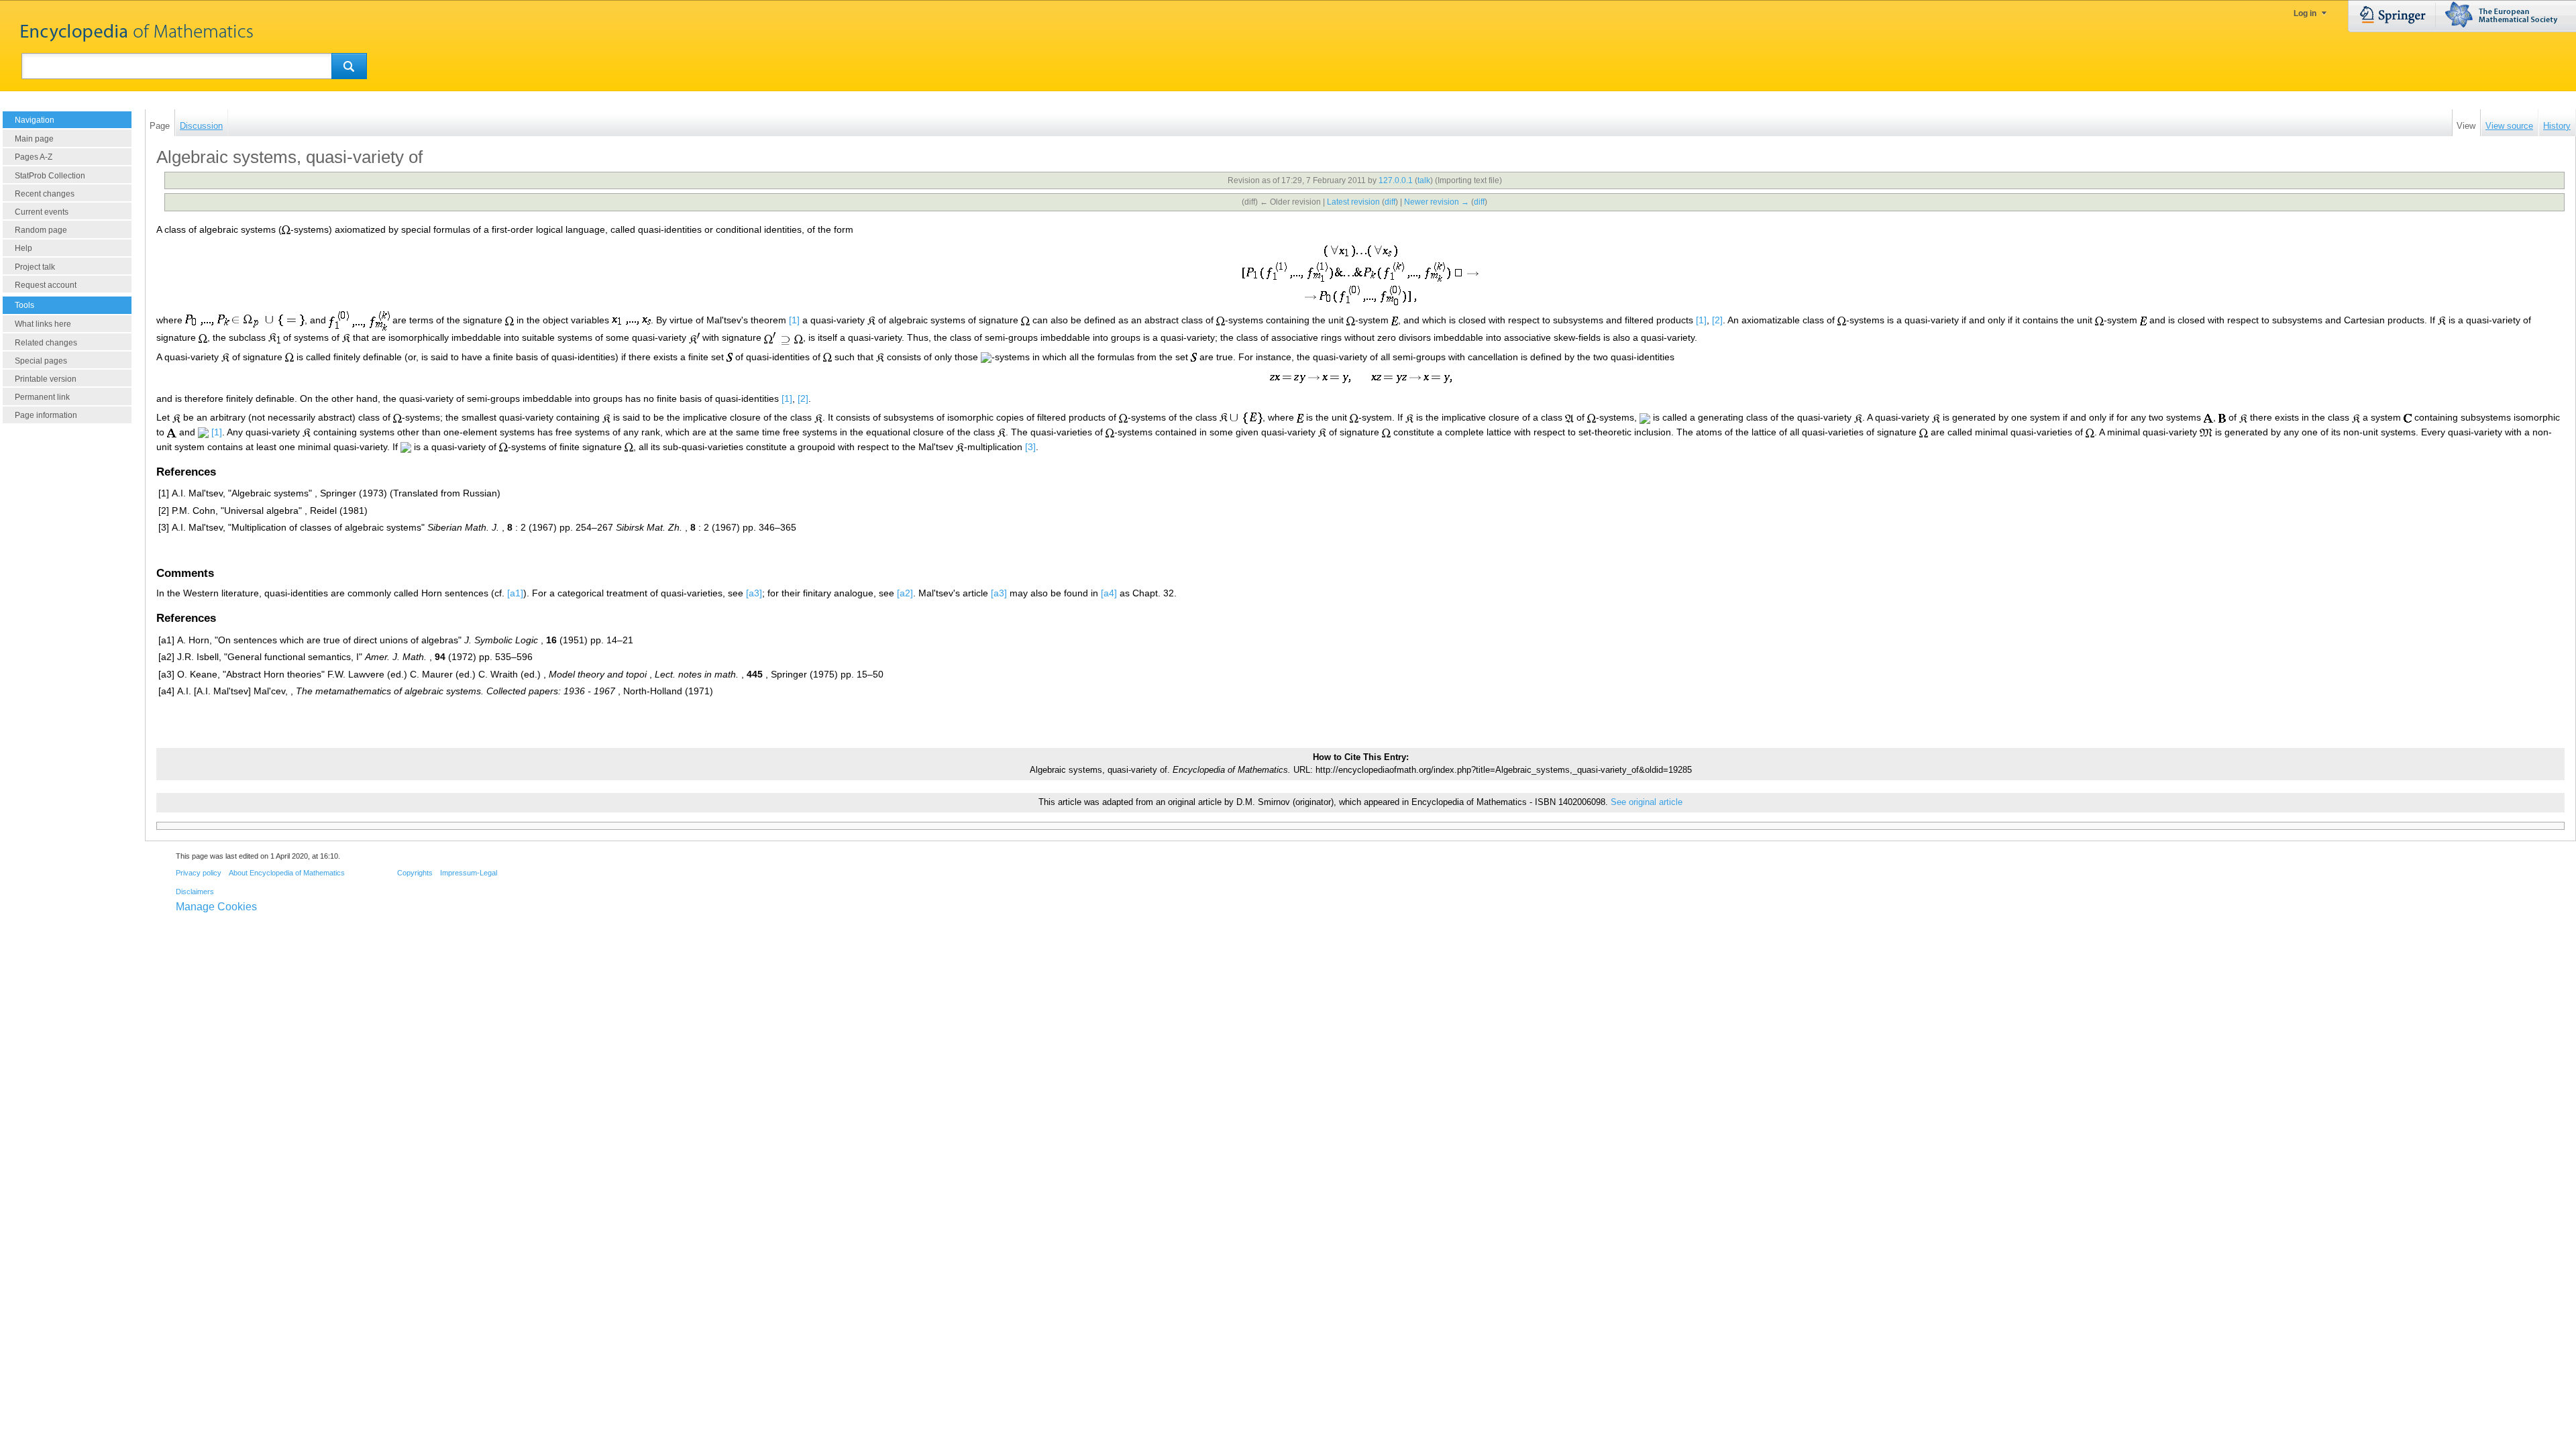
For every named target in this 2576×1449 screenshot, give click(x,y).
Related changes (46, 343)
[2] (1717, 320)
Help (23, 248)
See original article (1647, 802)
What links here (43, 324)
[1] (794, 320)
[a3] (754, 593)
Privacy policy (199, 873)
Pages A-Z (34, 157)
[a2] (905, 593)
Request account (46, 285)
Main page (34, 139)
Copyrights (415, 873)
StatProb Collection (50, 176)
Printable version (46, 379)
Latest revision (1353, 202)
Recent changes (45, 194)
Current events (42, 212)
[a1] (515, 593)
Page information (46, 415)
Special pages (41, 361)
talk (1424, 180)
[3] (1030, 447)
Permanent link (42, 397)
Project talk (35, 267)
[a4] (1109, 593)
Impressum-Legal (469, 873)
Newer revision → (1437, 202)
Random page (41, 230)
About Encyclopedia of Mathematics (287, 873)
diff (1390, 202)
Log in (2305, 13)
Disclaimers (195, 892)
